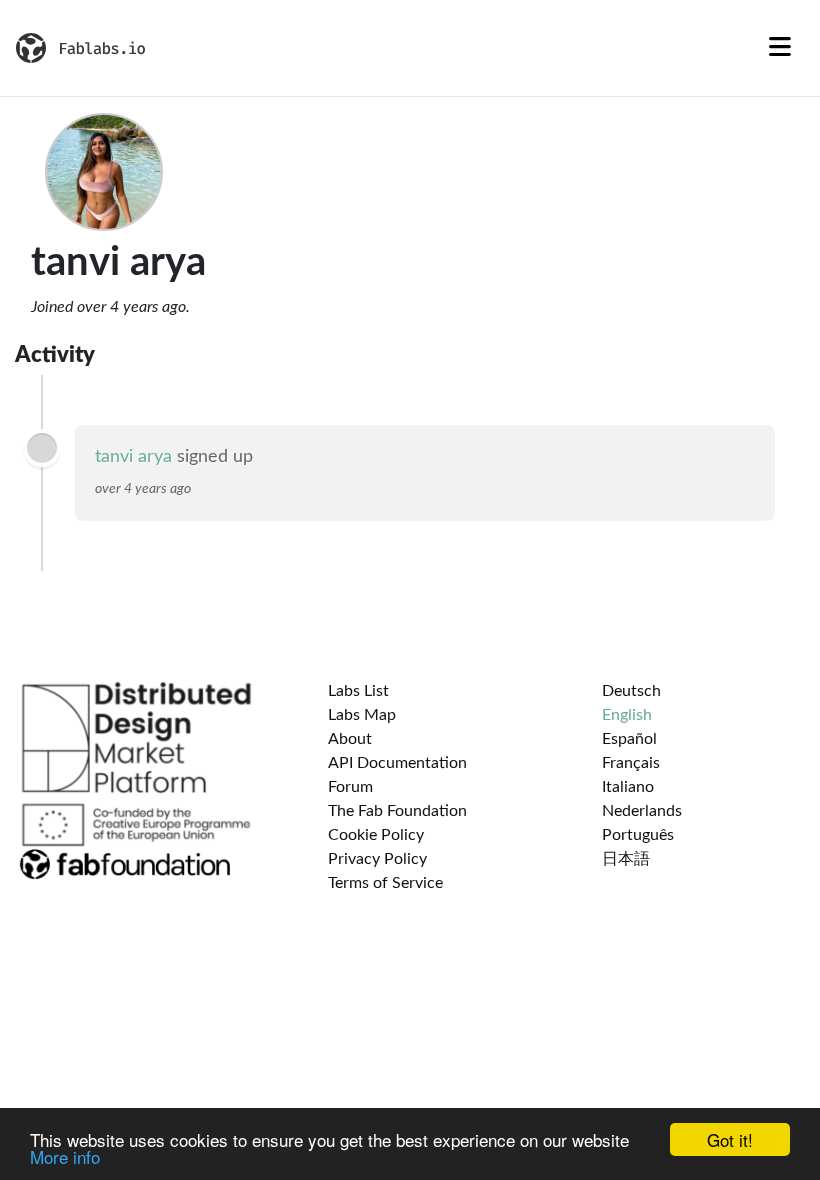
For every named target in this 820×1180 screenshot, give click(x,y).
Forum (350, 787)
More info (65, 1156)
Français (631, 763)
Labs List (358, 691)
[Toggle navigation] (780, 48)
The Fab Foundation (397, 811)
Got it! (730, 1139)
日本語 (626, 859)
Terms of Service (385, 883)
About (350, 739)
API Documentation (397, 763)
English (627, 715)
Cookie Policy (376, 835)
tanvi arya (133, 457)
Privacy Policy (377, 859)
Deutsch (631, 691)
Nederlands (642, 811)
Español (629, 739)
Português (638, 835)
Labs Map (362, 715)
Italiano (628, 787)
